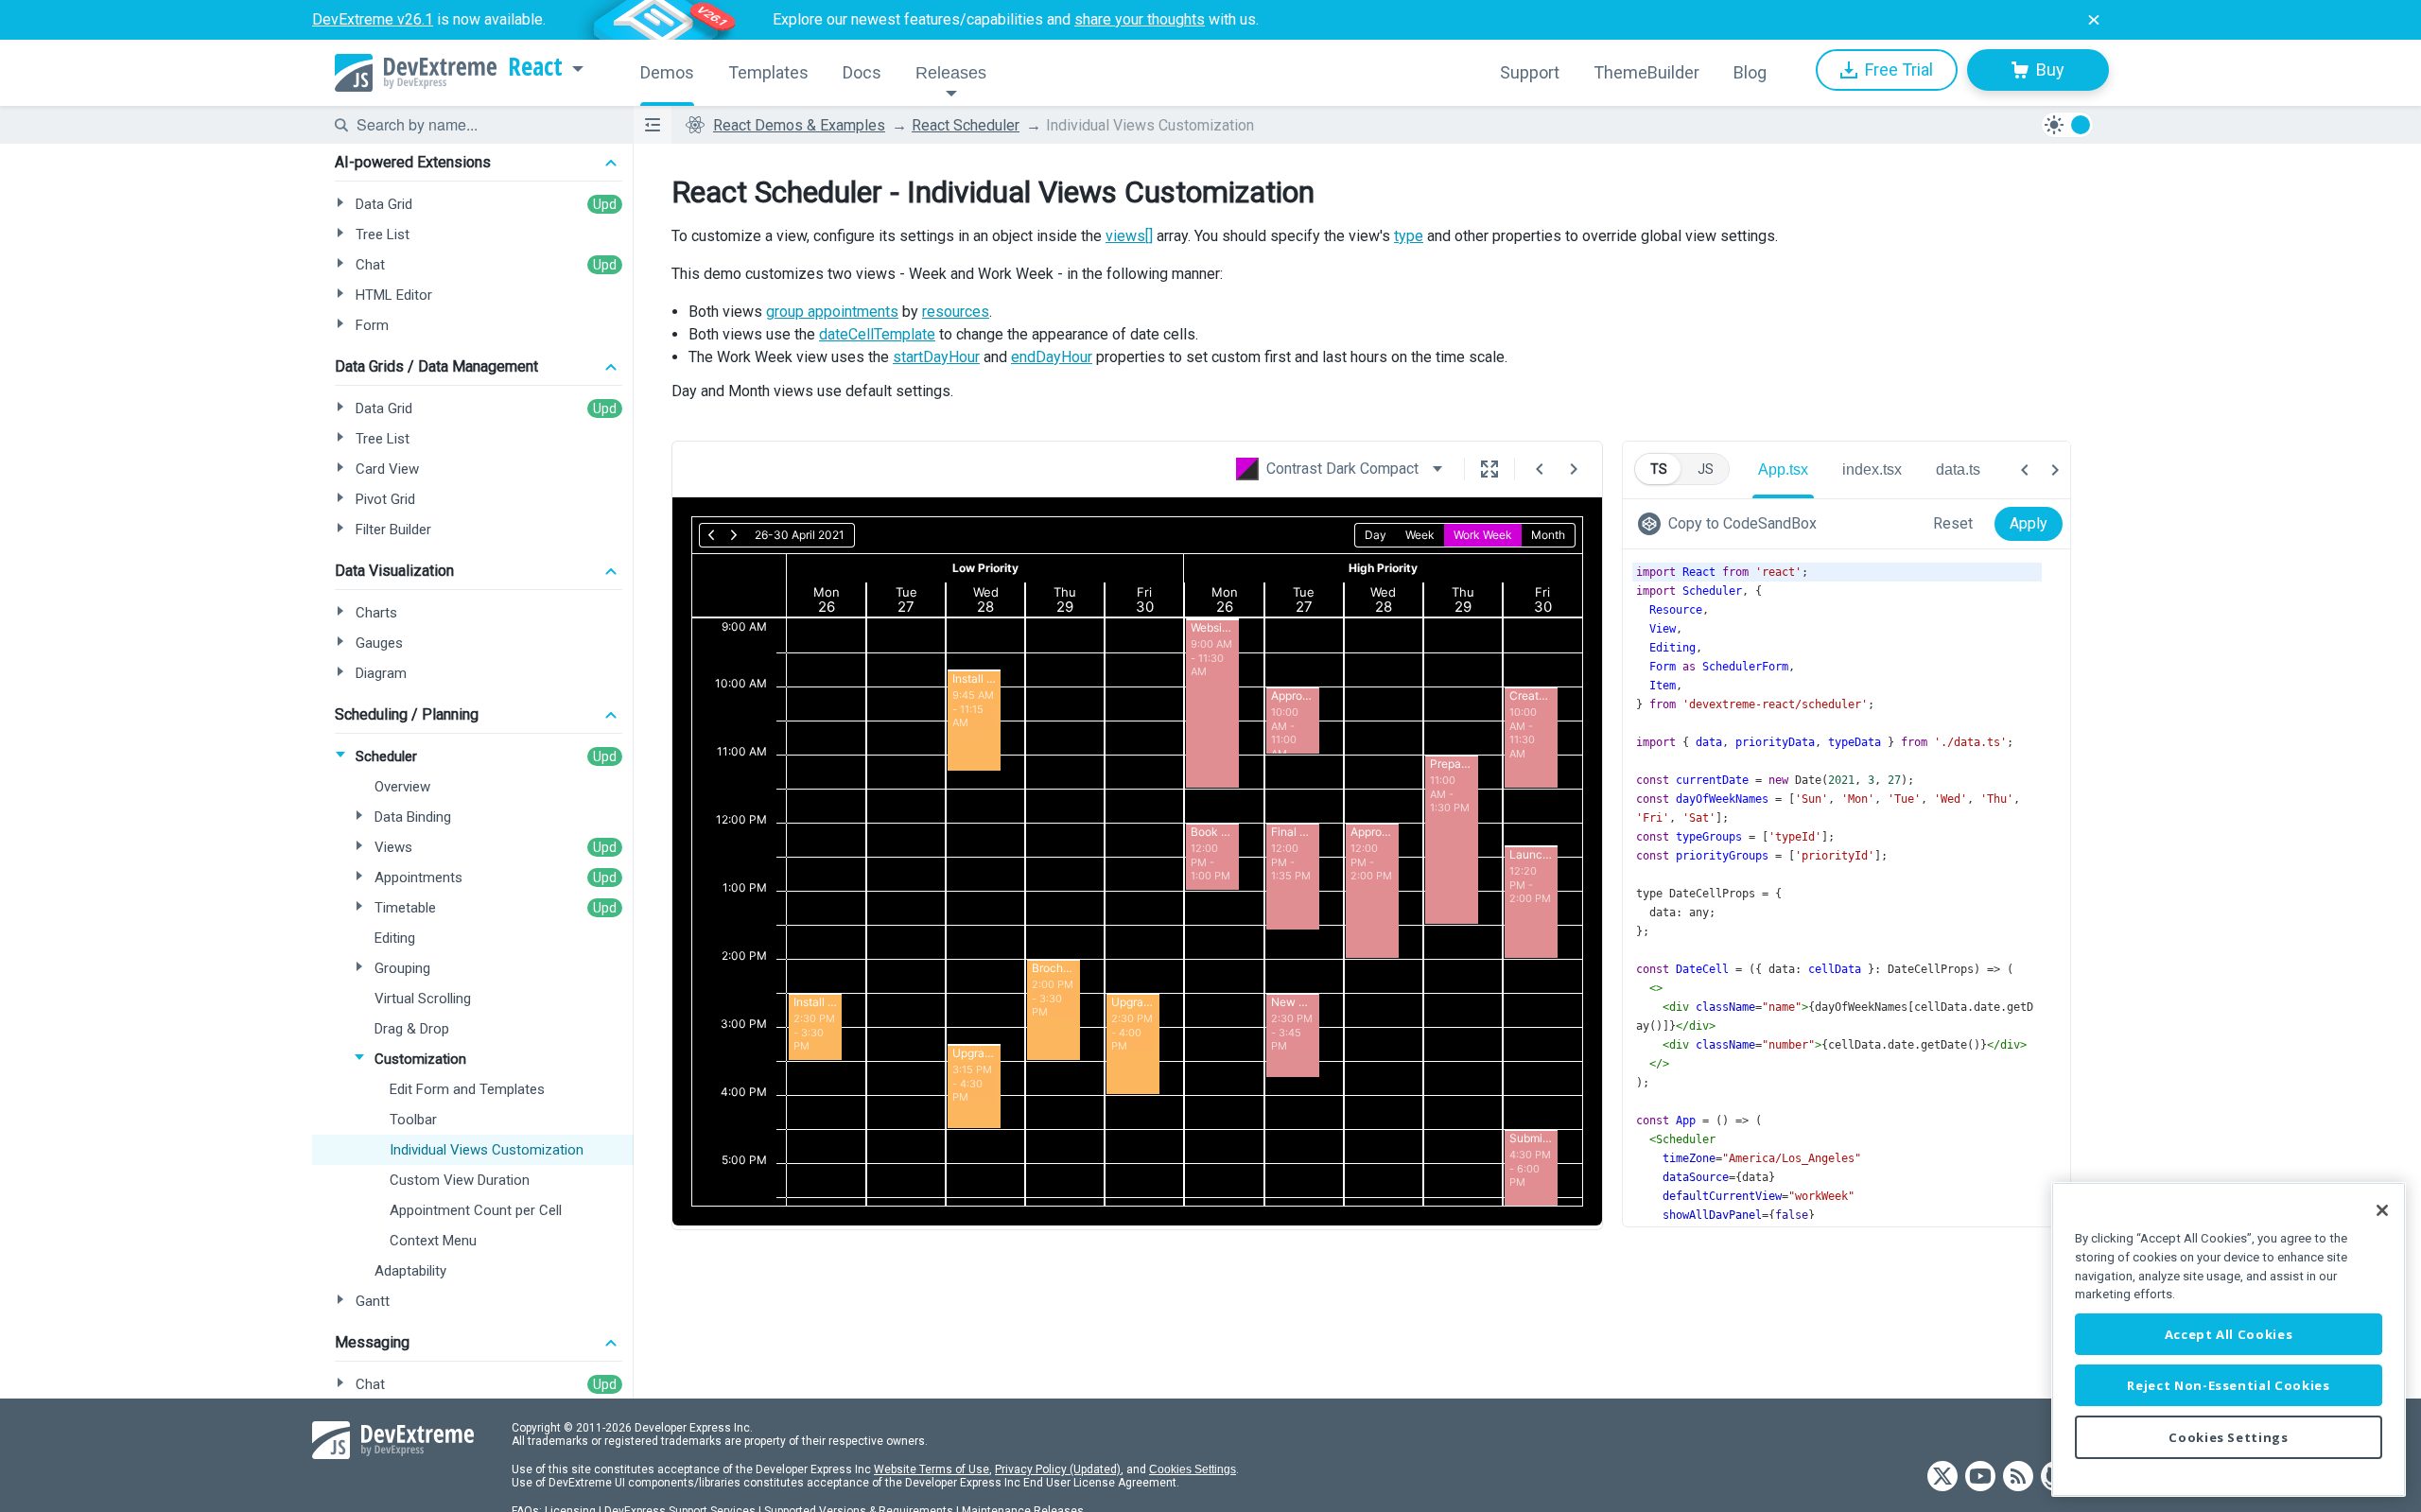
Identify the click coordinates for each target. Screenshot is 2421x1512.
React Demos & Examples (799, 125)
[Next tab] (2055, 470)
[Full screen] (1489, 469)
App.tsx (1783, 469)
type (1409, 236)
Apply (2029, 523)
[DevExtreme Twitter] (1942, 1477)
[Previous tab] (2025, 470)
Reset (1953, 523)
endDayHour (1052, 357)
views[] (1129, 236)
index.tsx (1872, 469)
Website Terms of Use (932, 1469)
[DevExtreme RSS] (2018, 1477)
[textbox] (483, 125)
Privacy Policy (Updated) (1058, 1469)
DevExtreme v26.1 (373, 19)
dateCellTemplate (877, 334)
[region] (2229, 1339)
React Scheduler (966, 125)
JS (1706, 469)
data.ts (1958, 469)
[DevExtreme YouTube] (1980, 1477)
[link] (1731, 524)
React (535, 67)
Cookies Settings (1193, 1469)
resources (956, 312)
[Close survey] (2094, 20)
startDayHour (936, 357)
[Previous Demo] (1540, 469)
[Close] (2382, 1210)
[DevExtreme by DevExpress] (416, 73)
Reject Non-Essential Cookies (2228, 1385)
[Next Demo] (1574, 469)
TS (1659, 469)
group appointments (832, 312)
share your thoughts (1140, 19)
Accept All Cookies (2229, 1334)
